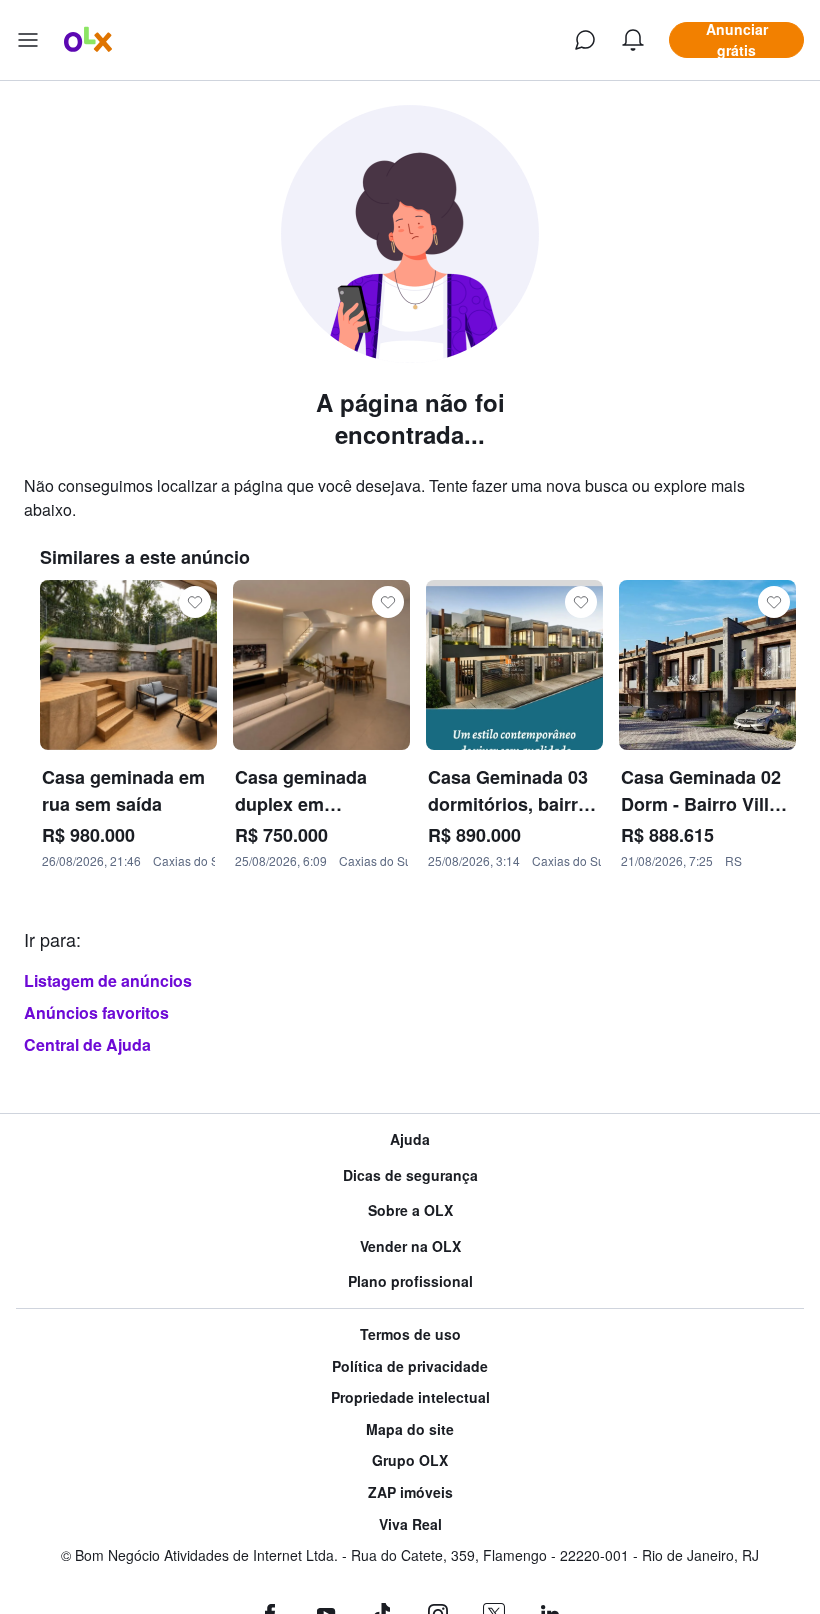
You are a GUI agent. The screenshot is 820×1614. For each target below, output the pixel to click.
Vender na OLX (410, 1246)
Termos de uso (410, 1334)
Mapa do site (410, 1429)
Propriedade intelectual (410, 1397)
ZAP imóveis (410, 1492)
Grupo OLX (410, 1460)
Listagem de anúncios (108, 980)
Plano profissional (410, 1281)
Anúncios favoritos (96, 1012)
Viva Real (410, 1524)
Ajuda (410, 1139)
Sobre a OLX (410, 1210)
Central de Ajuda (87, 1044)
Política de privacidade (410, 1366)
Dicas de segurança (410, 1175)
